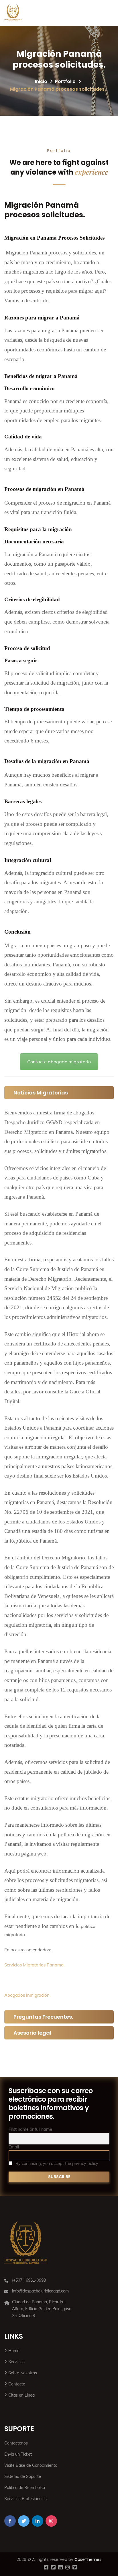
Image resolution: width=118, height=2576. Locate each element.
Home (14, 2351)
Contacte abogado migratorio (59, 1062)
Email (14, 2147)
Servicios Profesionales (25, 2499)
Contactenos (16, 2443)
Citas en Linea (21, 2395)
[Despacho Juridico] (13, 13)
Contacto (17, 2384)
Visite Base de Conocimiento (31, 2465)
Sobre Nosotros (23, 2373)
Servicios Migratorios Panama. (34, 1965)
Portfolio (65, 81)
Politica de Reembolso (25, 2488)
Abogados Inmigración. (27, 1995)
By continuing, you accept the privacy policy (56, 2164)
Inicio (41, 81)
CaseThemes (88, 2559)
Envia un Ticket (18, 2454)
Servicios (16, 2362)
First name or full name (30, 2129)
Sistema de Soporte (23, 2476)
